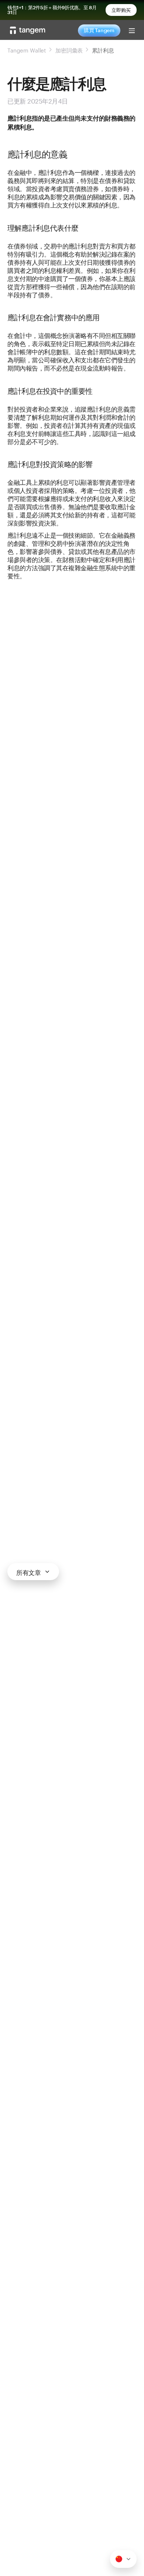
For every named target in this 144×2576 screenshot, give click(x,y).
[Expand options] (123, 2559)
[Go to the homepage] (28, 30)
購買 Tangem (99, 30)
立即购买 (121, 10)
